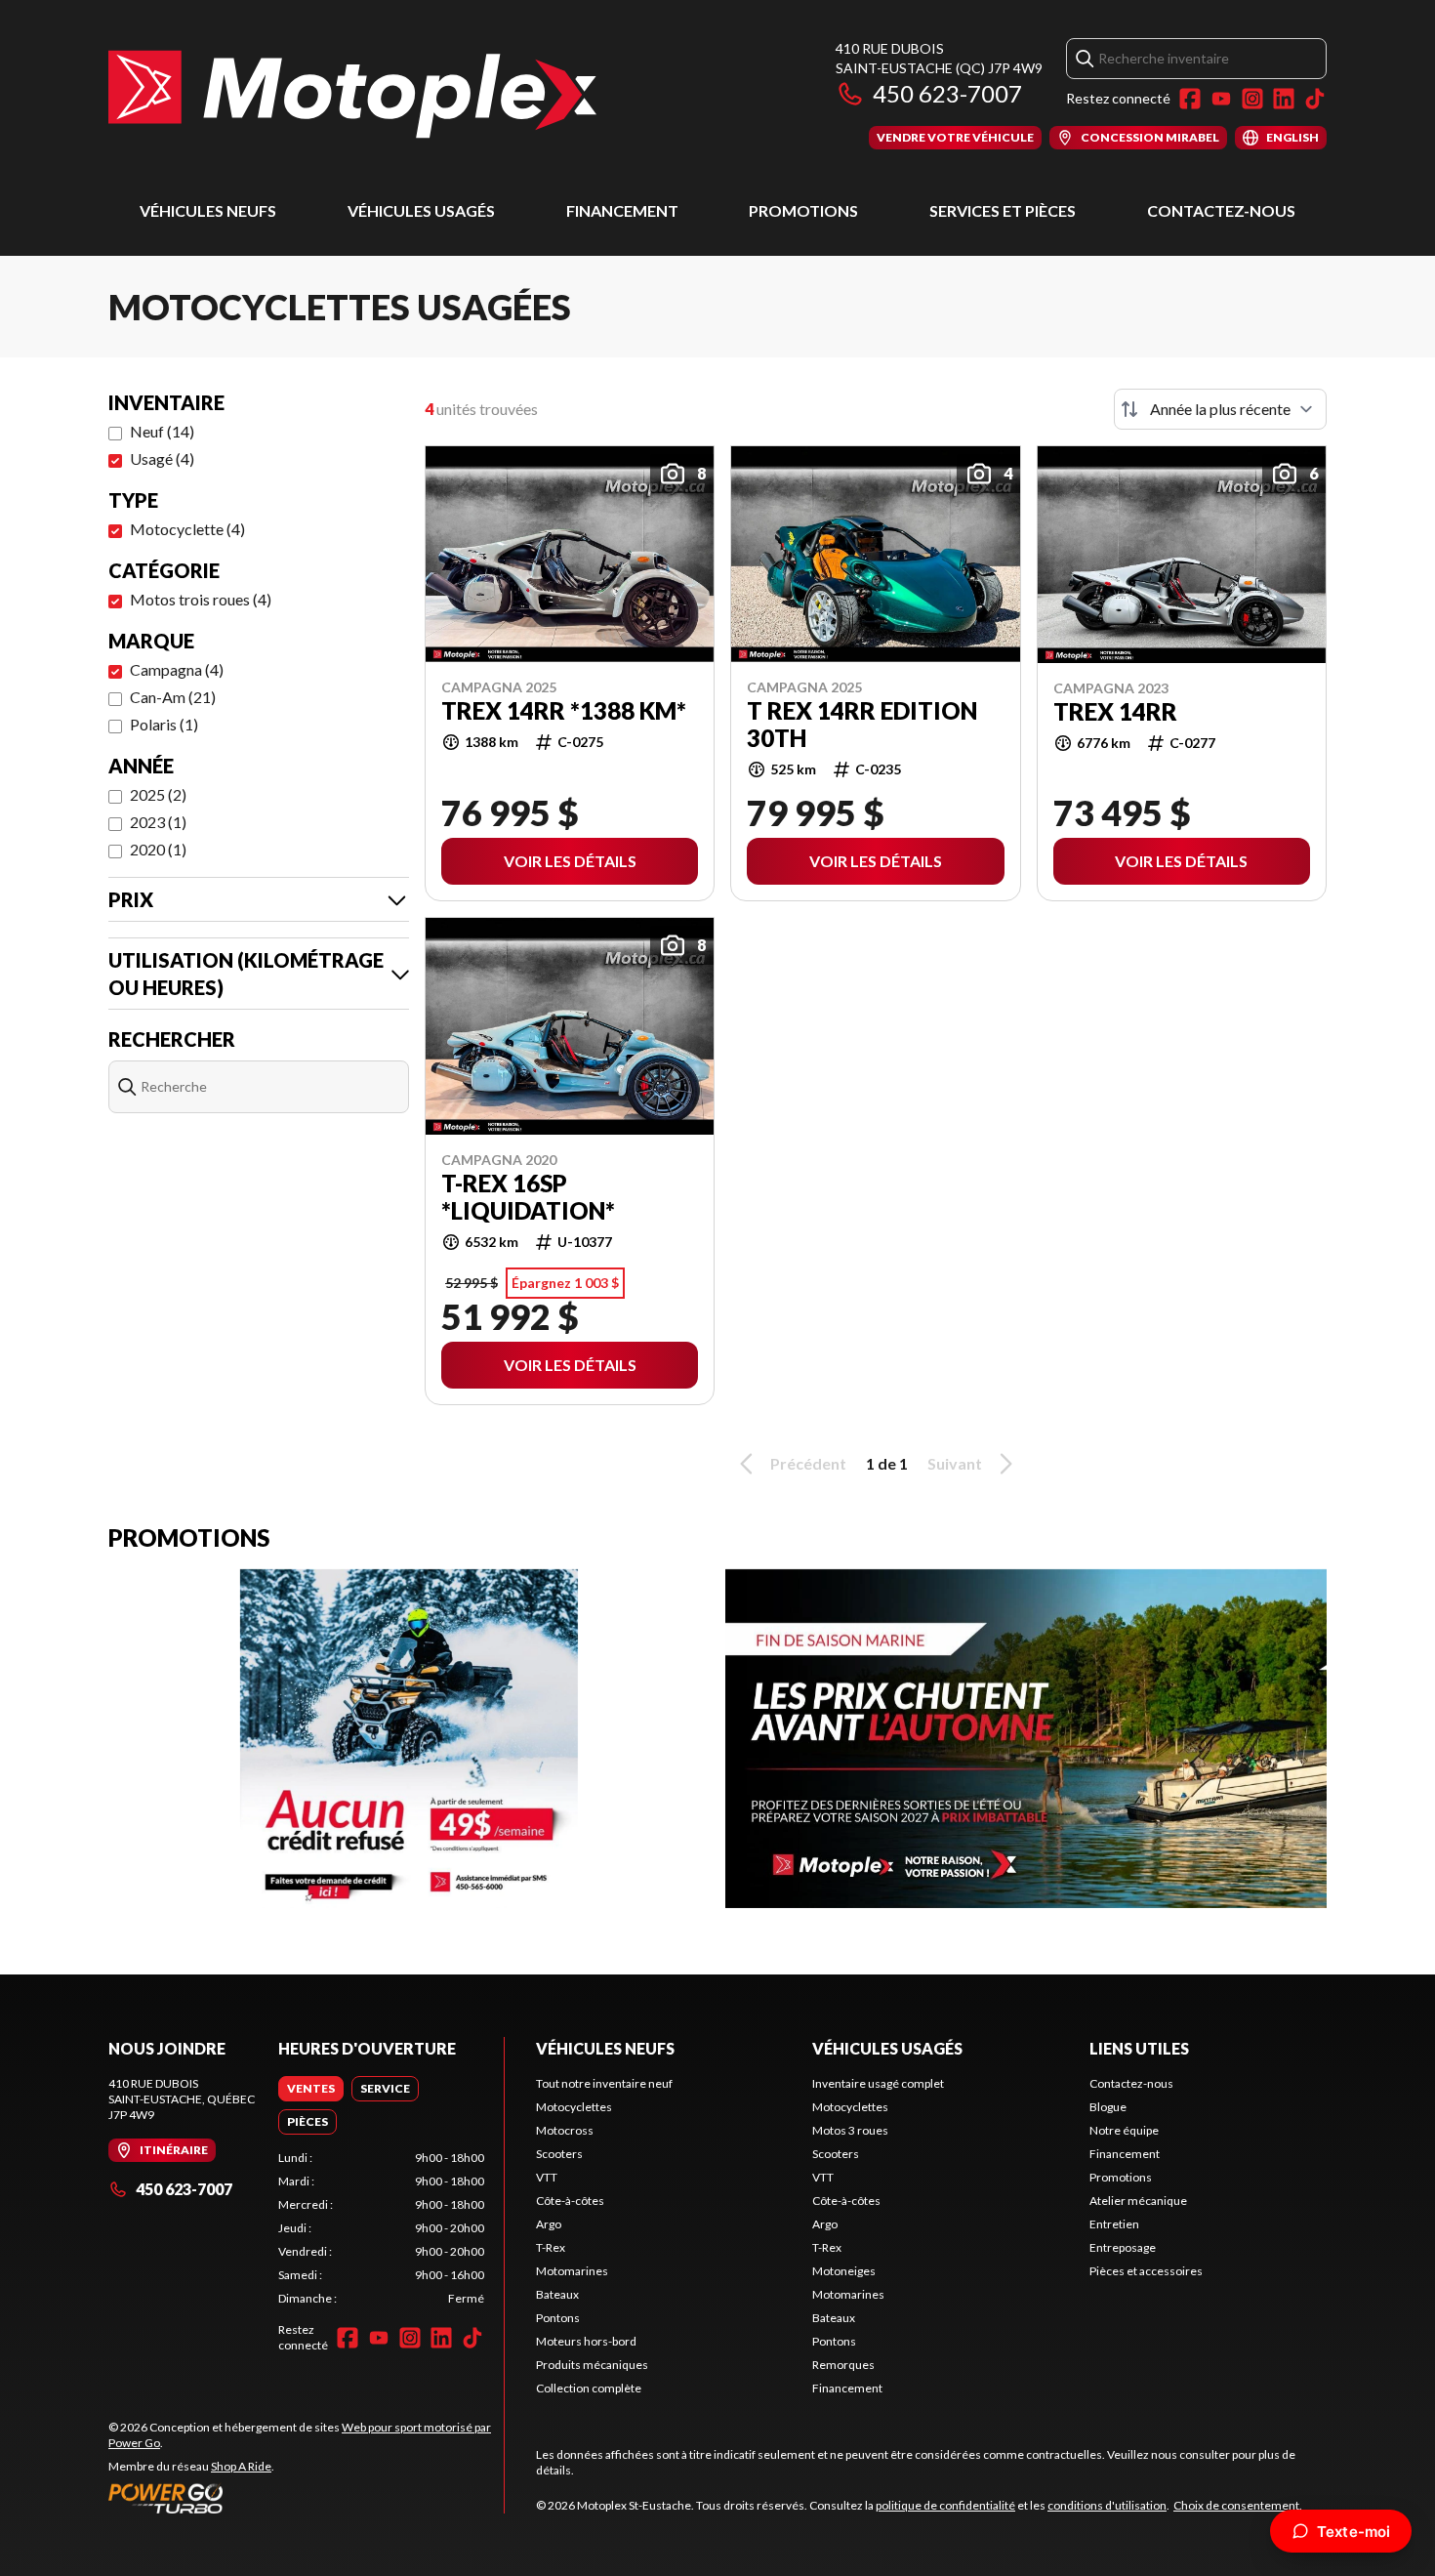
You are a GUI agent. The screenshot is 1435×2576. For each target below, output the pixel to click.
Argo (549, 2224)
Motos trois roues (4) (201, 599)
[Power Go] (306, 2498)
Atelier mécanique (1138, 2201)
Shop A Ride (241, 2466)
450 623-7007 (947, 93)
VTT (547, 2177)
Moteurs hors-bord (586, 2341)
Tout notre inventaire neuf (604, 2083)
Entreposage (1123, 2247)
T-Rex (551, 2247)
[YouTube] (1221, 99)
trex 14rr (1115, 712)
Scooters (559, 2154)
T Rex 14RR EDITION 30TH (862, 725)
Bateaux (557, 2294)
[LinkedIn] (1284, 99)
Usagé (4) (162, 458)
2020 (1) (158, 849)
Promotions (803, 210)
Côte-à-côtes (570, 2201)
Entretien (1114, 2224)
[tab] (311, 2089)
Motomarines (572, 2271)
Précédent (808, 1463)
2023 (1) (158, 822)
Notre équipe (1124, 2130)
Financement (622, 210)
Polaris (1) (164, 724)
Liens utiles (1139, 2048)
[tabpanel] (381, 2228)
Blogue (1108, 2107)
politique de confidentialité (945, 2505)
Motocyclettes (574, 2107)
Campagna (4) (177, 669)
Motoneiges (844, 2271)
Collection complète (589, 2388)
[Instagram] (1252, 99)
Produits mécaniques (592, 2365)
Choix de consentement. (1238, 2505)
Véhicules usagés (421, 210)
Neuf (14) (162, 431)
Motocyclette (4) (187, 529)
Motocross (565, 2130)
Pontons (558, 2318)
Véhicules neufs (208, 210)
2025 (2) (158, 794)
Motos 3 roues (850, 2130)
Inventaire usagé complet (878, 2083)
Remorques (843, 2365)
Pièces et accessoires (1146, 2271)
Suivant (955, 1463)
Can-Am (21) (173, 697)
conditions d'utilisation (1107, 2505)
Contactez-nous (1221, 210)
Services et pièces (1003, 210)
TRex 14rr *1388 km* (564, 711)
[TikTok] (1315, 99)
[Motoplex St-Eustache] (352, 94)
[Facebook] (1190, 99)
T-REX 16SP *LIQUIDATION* (528, 1197)
